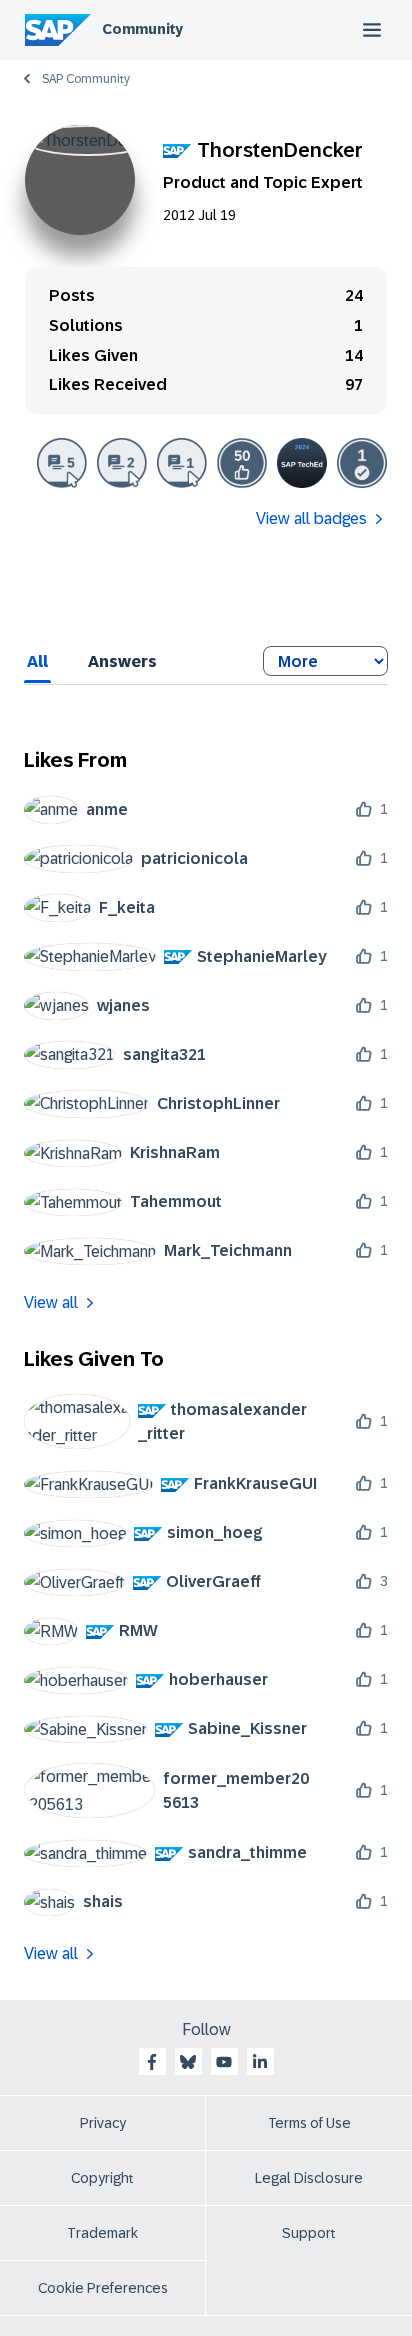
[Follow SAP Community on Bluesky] (188, 2062)
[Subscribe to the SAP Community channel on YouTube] (224, 2062)
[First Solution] (362, 463)
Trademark (102, 2233)
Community (142, 29)
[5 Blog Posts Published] (62, 463)
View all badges (311, 518)
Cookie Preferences (103, 2288)
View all (51, 1302)
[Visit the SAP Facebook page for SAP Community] (152, 2062)
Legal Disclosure (309, 2178)
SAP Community (86, 79)
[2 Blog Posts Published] (122, 463)
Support (309, 2233)
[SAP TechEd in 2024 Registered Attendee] (302, 463)
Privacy (103, 2123)
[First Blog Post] (182, 463)
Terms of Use (309, 2123)
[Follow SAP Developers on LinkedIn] (260, 2062)
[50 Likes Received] (242, 463)
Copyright (102, 2178)
